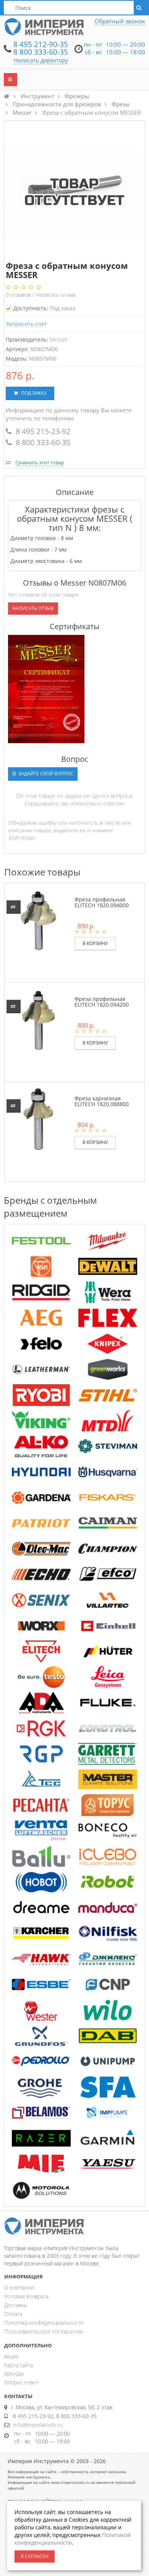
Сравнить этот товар (40, 462)
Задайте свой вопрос (45, 774)
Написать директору (41, 60)
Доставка (15, 2305)
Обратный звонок (120, 21)
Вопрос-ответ (21, 2382)
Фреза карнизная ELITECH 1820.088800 (102, 1101)
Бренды (14, 2373)
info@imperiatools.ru (38, 2425)
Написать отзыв (56, 295)
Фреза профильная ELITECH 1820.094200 (102, 1002)
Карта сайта (19, 2365)
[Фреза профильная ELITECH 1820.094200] (38, 1019)
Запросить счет (26, 324)
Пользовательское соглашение (44, 2331)
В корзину (95, 943)
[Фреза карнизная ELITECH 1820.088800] (38, 1119)
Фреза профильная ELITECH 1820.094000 (102, 902)
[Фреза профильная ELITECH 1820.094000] (38, 920)
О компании (19, 2287)
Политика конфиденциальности (44, 2323)
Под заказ (33, 393)
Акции (11, 2356)
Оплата (13, 2314)
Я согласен (35, 2556)
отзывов (19, 295)
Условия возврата (26, 2296)
